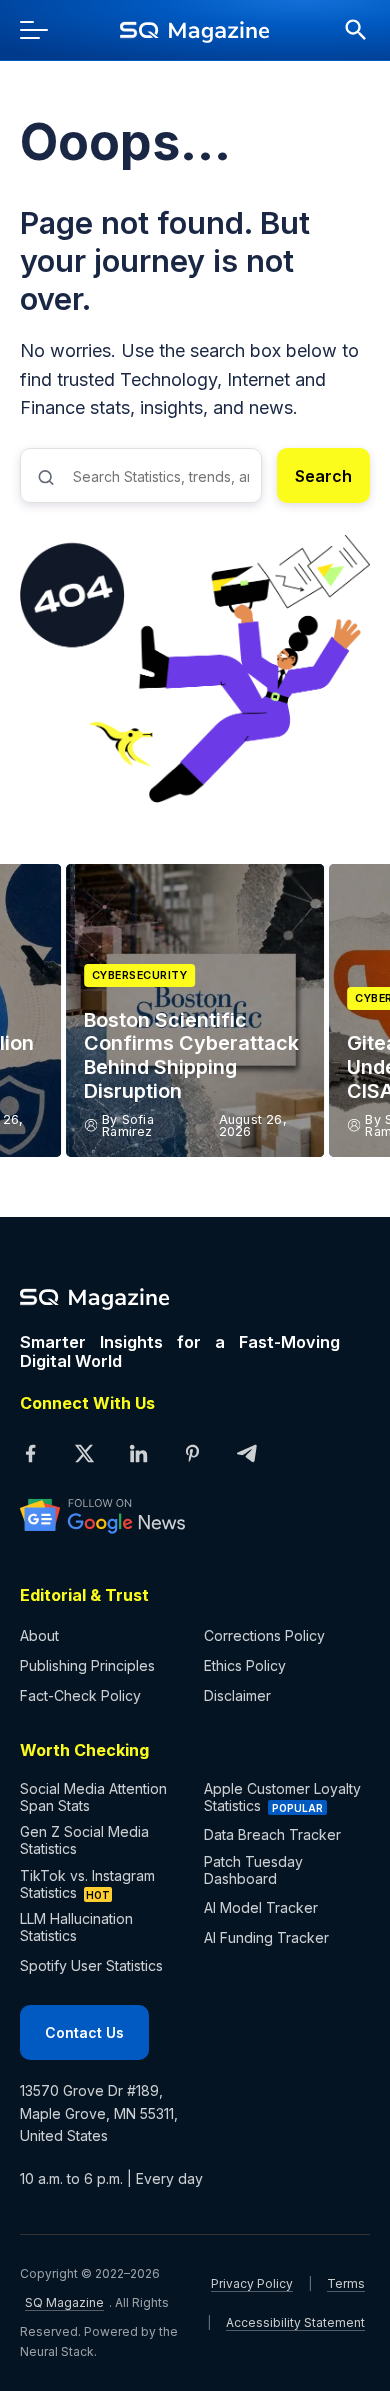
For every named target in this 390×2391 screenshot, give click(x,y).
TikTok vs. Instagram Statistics (87, 1884)
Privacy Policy (252, 2283)
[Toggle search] (346, 30)
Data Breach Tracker (272, 1834)
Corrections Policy (264, 1635)
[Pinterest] (192, 1454)
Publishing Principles (87, 1665)
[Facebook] (30, 1454)
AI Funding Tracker (266, 1937)
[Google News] (180, 1515)
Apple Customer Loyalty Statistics (282, 1797)
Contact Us (84, 2032)
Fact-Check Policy (80, 1695)
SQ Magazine (64, 2302)
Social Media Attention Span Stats (93, 1797)
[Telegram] (246, 1454)
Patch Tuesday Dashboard (253, 1870)
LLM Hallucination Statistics (76, 1927)
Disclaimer (237, 1695)
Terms (346, 2283)
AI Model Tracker (261, 1907)
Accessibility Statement (295, 2322)
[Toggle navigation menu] (44, 30)
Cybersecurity (140, 975)
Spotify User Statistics (91, 1965)
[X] (84, 1454)
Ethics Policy (245, 1665)
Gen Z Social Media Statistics (84, 1840)
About (39, 1635)
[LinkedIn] (138, 1454)
